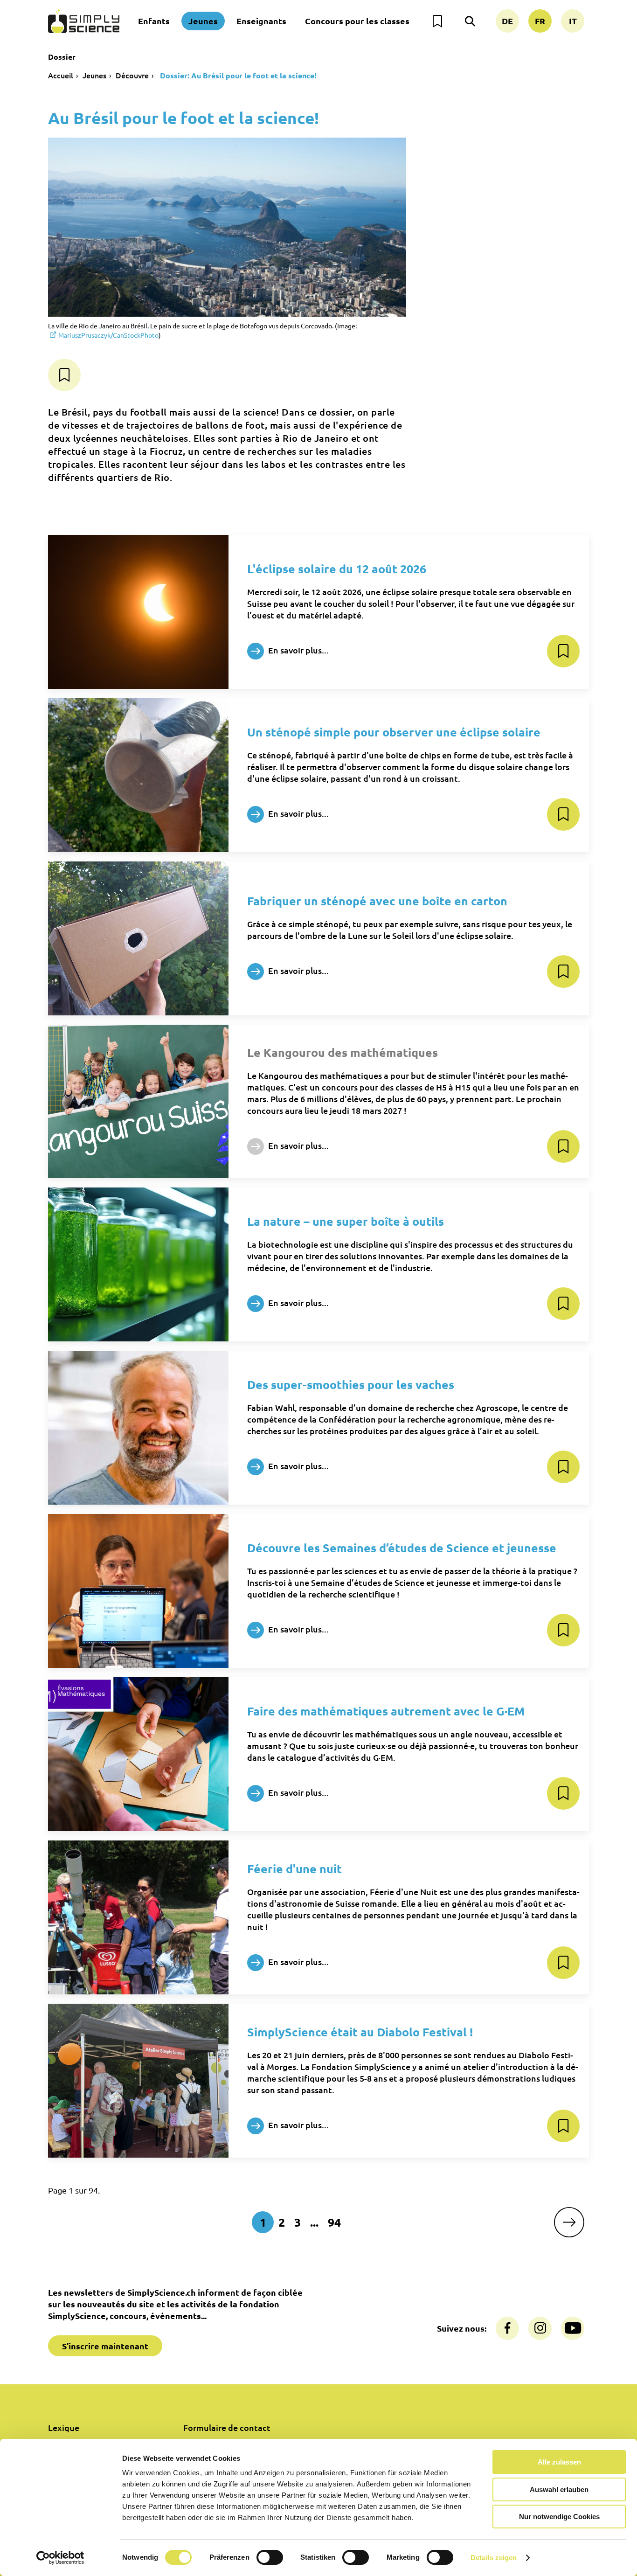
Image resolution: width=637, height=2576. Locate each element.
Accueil (61, 75)
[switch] (270, 2557)
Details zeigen (494, 2558)
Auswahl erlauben (559, 2489)
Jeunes (203, 21)
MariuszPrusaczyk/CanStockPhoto (108, 335)
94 (334, 2222)
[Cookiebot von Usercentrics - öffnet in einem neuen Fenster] (60, 2558)
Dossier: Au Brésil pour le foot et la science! (237, 75)
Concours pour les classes (357, 21)
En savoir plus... (298, 649)
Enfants (154, 21)
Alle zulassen (559, 2462)
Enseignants (261, 21)
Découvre (132, 75)
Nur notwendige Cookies (559, 2517)
